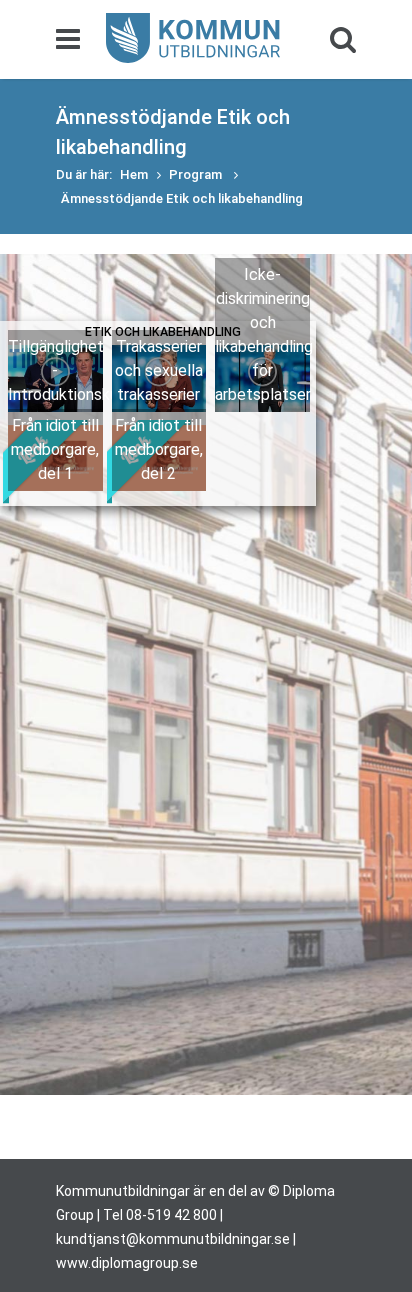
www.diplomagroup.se (127, 1263)
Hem (134, 174)
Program (197, 174)
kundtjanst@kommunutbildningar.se (173, 1239)
